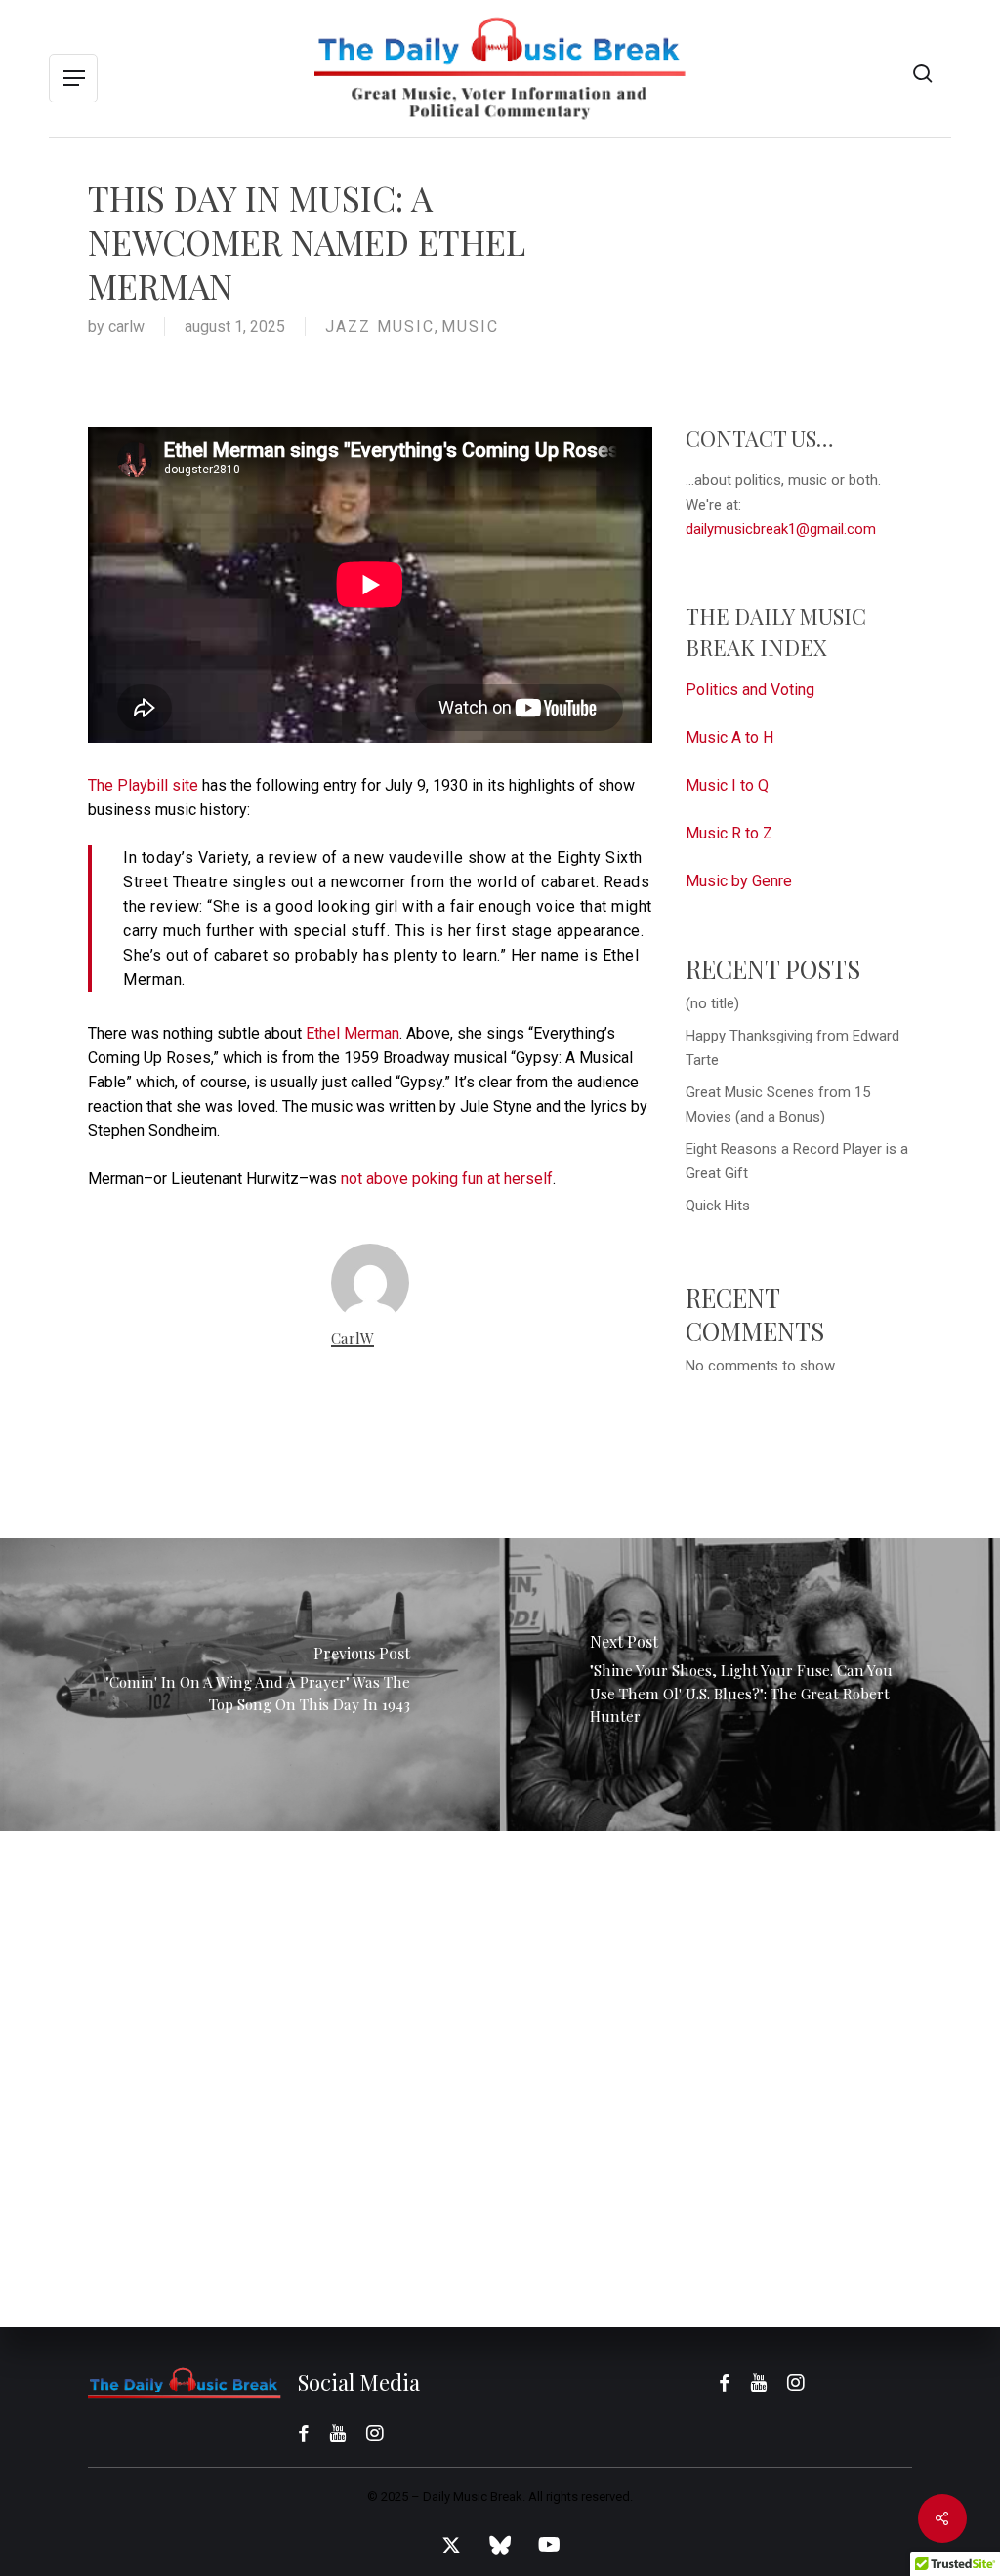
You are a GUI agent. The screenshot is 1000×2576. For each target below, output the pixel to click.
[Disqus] (500, 2075)
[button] (73, 79)
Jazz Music (380, 327)
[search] (923, 74)
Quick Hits (718, 1206)
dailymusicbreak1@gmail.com (781, 529)
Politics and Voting (750, 690)
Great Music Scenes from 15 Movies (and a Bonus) (778, 1104)
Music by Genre (739, 881)
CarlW (126, 327)
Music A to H (729, 737)
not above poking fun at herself (447, 1179)
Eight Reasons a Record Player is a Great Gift (797, 1161)
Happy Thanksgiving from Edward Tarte (792, 1048)
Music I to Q (727, 785)
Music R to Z (729, 833)
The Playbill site (143, 785)
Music (470, 327)
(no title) (712, 1003)
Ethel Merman (353, 1033)
